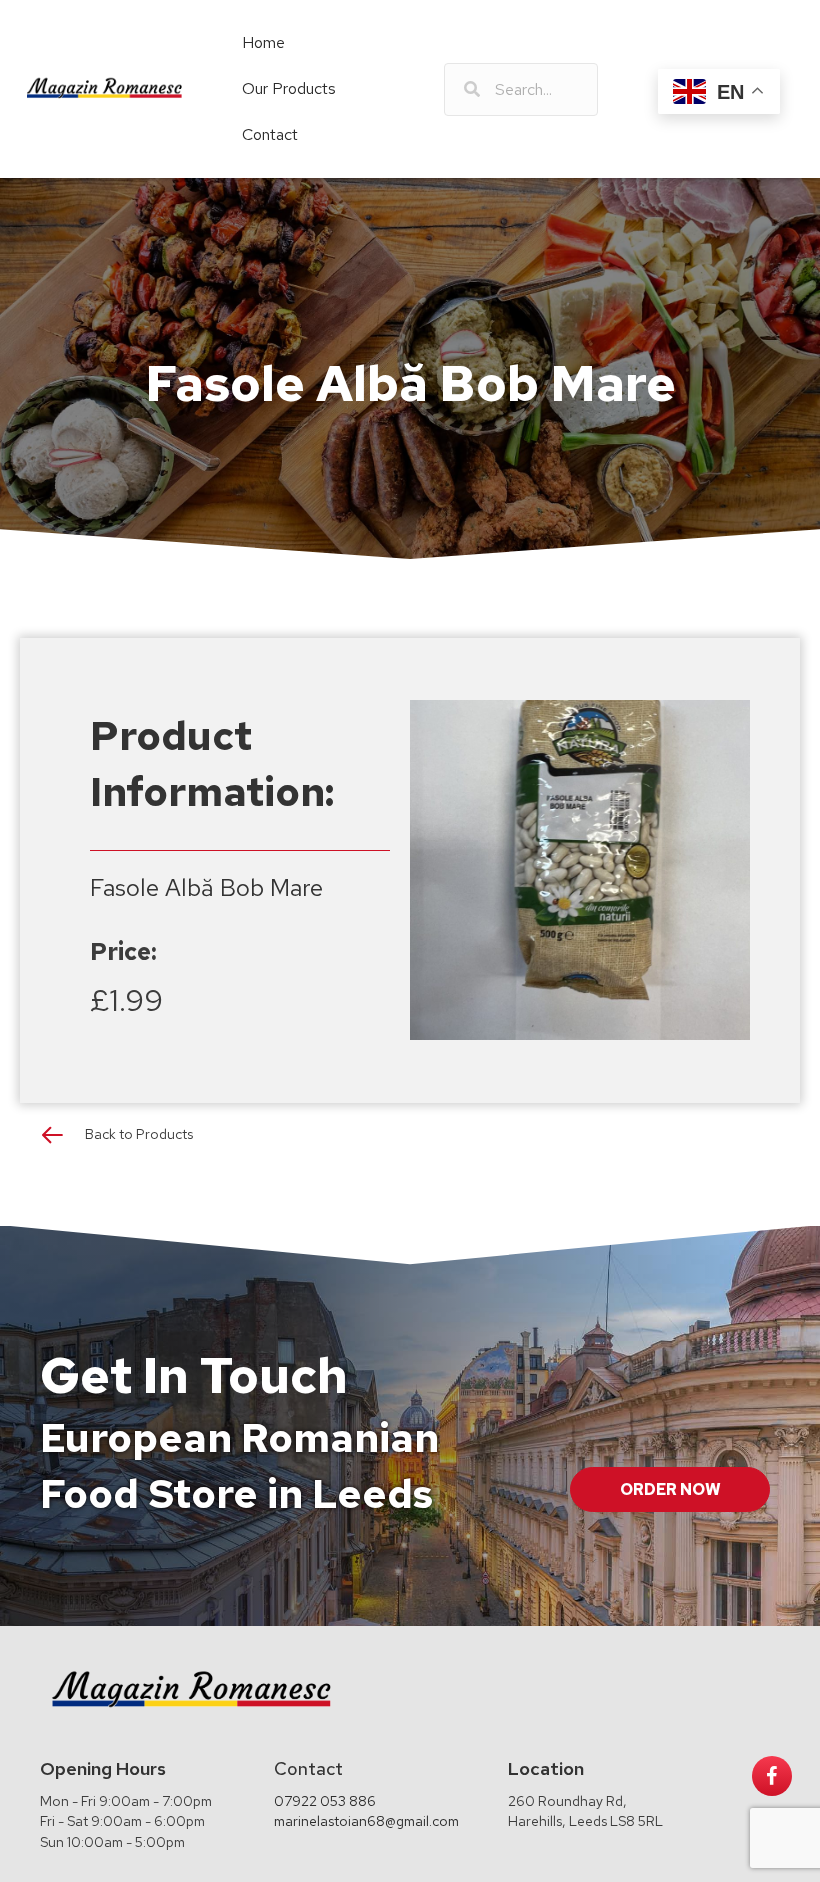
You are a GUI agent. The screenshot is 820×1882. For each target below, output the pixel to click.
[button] (670, 1489)
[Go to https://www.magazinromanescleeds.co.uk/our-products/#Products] (410, 1139)
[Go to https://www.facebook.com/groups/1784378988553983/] (772, 1776)
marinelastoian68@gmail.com (366, 1821)
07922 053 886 (325, 1801)
